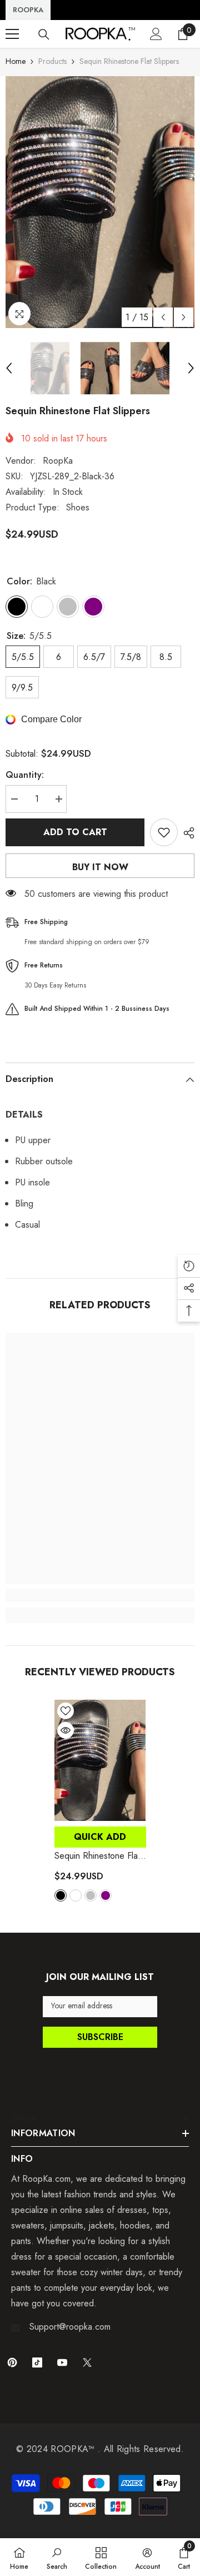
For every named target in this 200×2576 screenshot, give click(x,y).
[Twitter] (87, 2362)
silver (91, 1895)
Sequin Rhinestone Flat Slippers (97, 1856)
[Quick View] (66, 1730)
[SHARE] (186, 833)
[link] (100, 1595)
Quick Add (100, 1837)
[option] (100, 202)
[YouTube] (62, 2362)
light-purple (106, 1895)
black (61, 1895)
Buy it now (100, 867)
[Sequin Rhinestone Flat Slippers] (100, 1760)
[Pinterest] (12, 2362)
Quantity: (25, 775)
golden (76, 1895)
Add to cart (75, 832)
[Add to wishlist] (164, 832)
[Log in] (156, 34)
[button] (163, 317)
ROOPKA (28, 10)
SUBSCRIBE (100, 2037)
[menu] (12, 34)
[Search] (44, 34)
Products (52, 61)
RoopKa (58, 461)
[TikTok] (37, 2362)
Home (16, 61)
